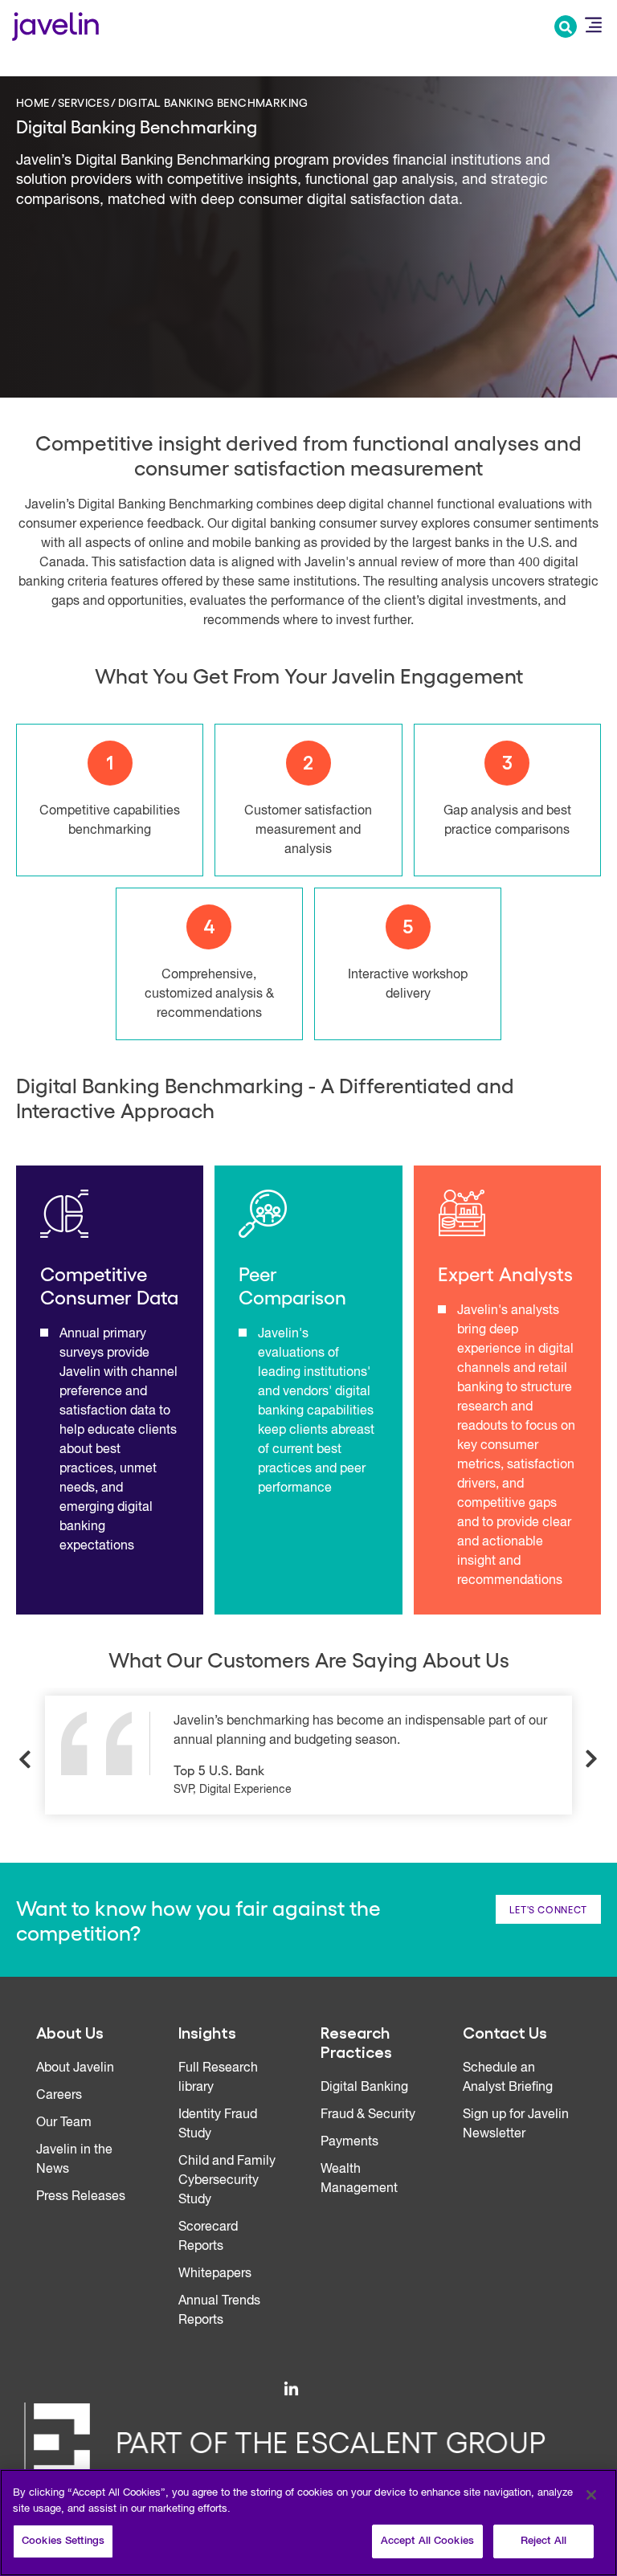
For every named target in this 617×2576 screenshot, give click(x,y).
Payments (349, 2142)
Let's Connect (548, 1909)
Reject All (543, 2541)
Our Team (64, 2123)
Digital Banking (364, 2088)
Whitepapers (215, 2274)
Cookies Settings (63, 2541)
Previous (26, 1759)
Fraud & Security (368, 2115)
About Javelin (75, 2068)
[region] (308, 2523)
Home (33, 102)
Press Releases (81, 2197)
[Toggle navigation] (593, 25)
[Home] (55, 24)
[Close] (591, 2495)
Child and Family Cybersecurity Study (227, 2181)
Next (591, 1759)
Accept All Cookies (427, 2541)
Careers (59, 2096)
